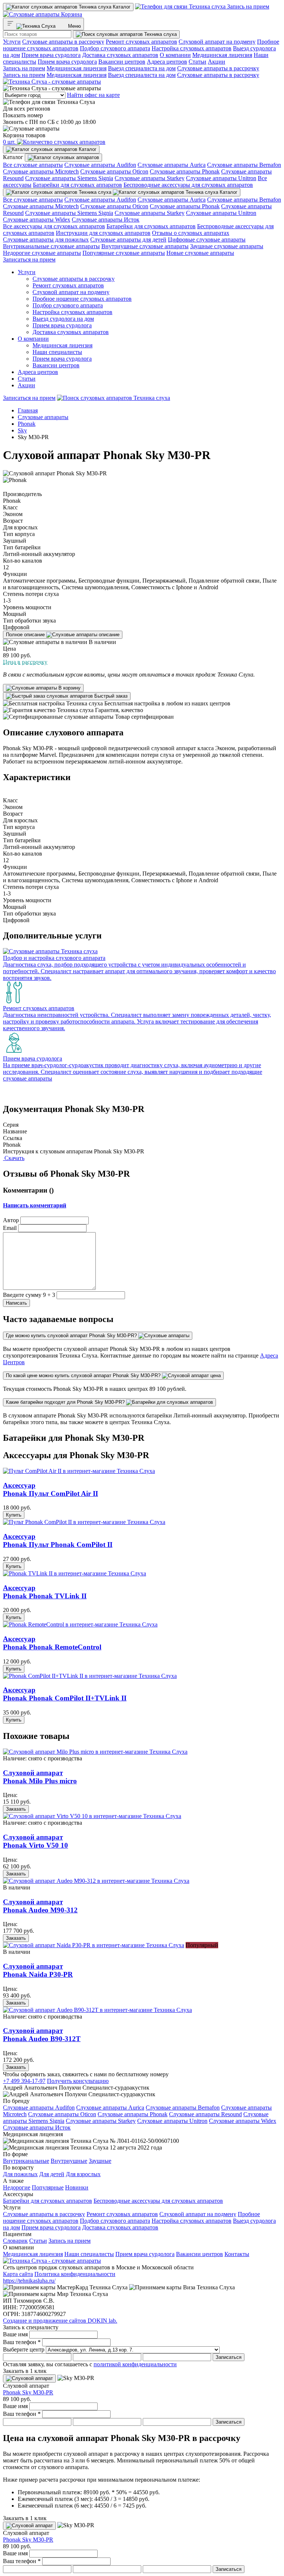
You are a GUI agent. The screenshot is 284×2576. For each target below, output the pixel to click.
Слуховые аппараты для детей (128, 240)
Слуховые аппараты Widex (37, 220)
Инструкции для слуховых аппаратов (103, 233)
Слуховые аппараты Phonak (185, 171)
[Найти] (126, 34)
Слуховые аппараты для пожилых (46, 240)
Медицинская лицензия (222, 55)
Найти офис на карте (93, 95)
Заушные (100, 2161)
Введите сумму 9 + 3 (29, 1295)
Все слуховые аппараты (33, 165)
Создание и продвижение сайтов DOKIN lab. (60, 2321)
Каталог (121, 7)
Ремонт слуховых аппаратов (141, 42)
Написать (16, 1303)
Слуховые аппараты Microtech (41, 171)
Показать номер (23, 115)
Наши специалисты (57, 352)
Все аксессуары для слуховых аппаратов (54, 226)
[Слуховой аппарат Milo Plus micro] (95, 1752)
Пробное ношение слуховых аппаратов (82, 299)
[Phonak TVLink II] (75, 1573)
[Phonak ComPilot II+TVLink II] (90, 1676)
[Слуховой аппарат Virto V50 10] (92, 1816)
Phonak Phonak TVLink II (45, 1592)
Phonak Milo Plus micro (40, 1777)
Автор (11, 1220)
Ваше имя (15, 2334)
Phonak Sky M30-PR (28, 2392)
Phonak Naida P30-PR (38, 1970)
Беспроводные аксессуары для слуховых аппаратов (188, 185)
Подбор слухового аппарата (115, 48)
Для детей (52, 2174)
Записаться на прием (29, 259)
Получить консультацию (78, 2081)
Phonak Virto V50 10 (35, 1841)
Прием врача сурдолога (51, 55)
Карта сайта (18, 2274)
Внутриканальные (26, 2161)
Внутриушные (69, 2161)
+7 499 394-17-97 (24, 2081)
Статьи (197, 62)
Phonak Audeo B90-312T (42, 2035)
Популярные (48, 2187)
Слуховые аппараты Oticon (114, 171)
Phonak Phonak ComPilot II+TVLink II (65, 1694)
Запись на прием (247, 6)
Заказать (16, 1809)
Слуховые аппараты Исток (106, 220)
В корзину (69, 688)
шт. (10, 142)
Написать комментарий (35, 1205)
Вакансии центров (122, 62)
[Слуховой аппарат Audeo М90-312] (96, 1881)
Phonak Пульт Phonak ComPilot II (58, 1540)
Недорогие (17, 2187)
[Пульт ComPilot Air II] (79, 1471)
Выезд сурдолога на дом (63, 319)
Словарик (15, 2241)
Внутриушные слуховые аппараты (145, 246)
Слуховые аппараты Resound (205, 2114)
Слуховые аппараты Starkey (150, 178)
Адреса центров (167, 62)
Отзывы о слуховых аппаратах (191, 233)
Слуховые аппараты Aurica (172, 165)
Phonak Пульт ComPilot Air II (50, 1489)
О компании (175, 55)
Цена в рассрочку (25, 662)
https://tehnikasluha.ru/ (29, 2281)
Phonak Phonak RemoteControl (52, 1643)
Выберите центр (24, 2349)
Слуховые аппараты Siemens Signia (69, 178)
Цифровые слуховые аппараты (207, 240)
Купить (14, 1515)
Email (10, 1228)
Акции (217, 62)
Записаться (229, 2357)
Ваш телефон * (22, 2342)
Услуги (12, 42)
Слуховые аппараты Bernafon (244, 165)
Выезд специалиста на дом (142, 68)
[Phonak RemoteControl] (80, 1624)
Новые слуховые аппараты (200, 253)
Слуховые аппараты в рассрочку (63, 42)
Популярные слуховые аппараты (124, 253)
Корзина (71, 14)
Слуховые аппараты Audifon (100, 165)
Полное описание (26, 635)
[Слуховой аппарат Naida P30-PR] (94, 1945)
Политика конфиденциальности (75, 2274)
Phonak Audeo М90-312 (40, 1906)
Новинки (77, 2187)
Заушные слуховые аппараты (227, 246)
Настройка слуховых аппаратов (192, 48)
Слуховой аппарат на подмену (217, 42)
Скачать (14, 1158)
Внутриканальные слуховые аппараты (51, 246)
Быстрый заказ (110, 696)
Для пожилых (20, 2174)
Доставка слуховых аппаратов (120, 55)
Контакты (237, 2254)
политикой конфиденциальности (135, 2364)
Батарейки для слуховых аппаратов (77, 185)
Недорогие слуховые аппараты (42, 253)
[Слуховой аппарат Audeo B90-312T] (97, 2010)
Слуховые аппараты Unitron (221, 178)
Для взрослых (83, 2174)
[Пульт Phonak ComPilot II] (84, 1522)
